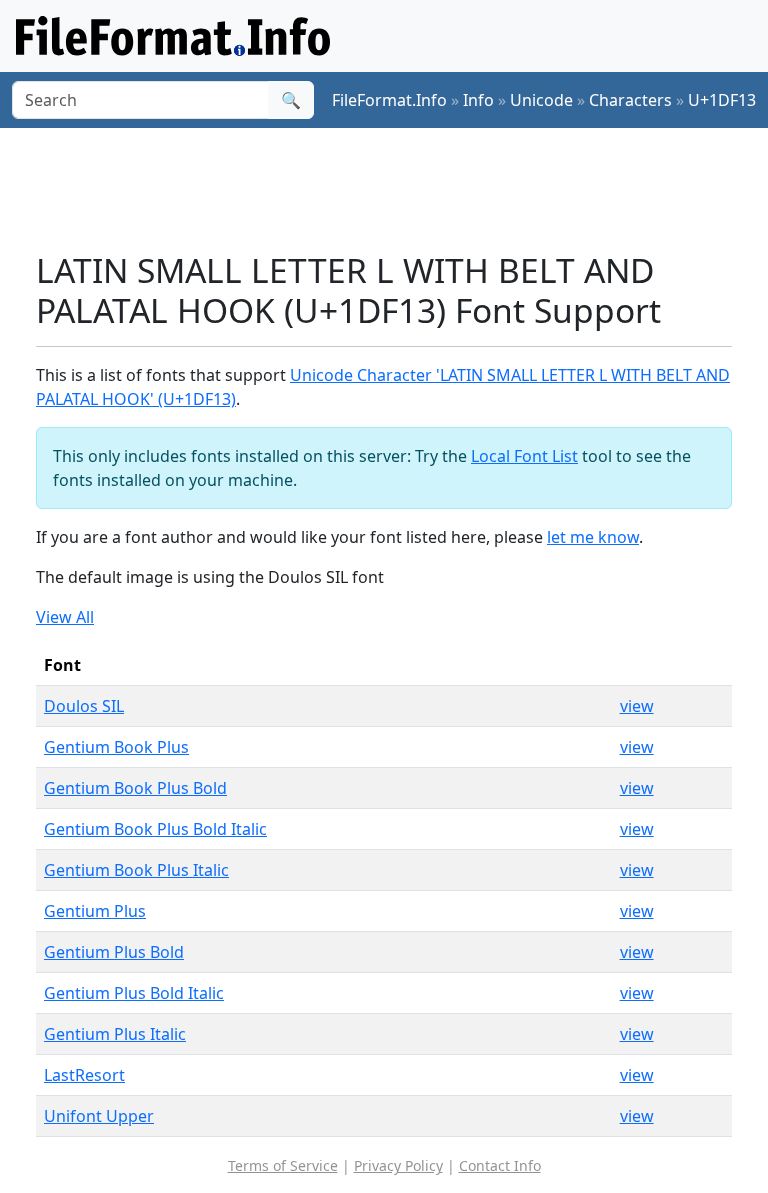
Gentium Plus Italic (115, 1034)
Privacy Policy (398, 1165)
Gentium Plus (95, 911)
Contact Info (500, 1165)
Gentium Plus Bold (114, 952)
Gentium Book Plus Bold (135, 788)
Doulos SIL (84, 706)
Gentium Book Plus (116, 747)
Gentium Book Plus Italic (136, 870)
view (637, 706)
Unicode (541, 100)
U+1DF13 (722, 100)
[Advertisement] (400, 189)
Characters (630, 100)
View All (65, 617)
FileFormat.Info (389, 100)
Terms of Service (283, 1165)
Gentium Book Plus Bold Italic (155, 829)
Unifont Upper (99, 1116)
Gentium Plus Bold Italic (134, 993)
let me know (593, 537)
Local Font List (524, 456)
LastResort (84, 1075)
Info (478, 100)
